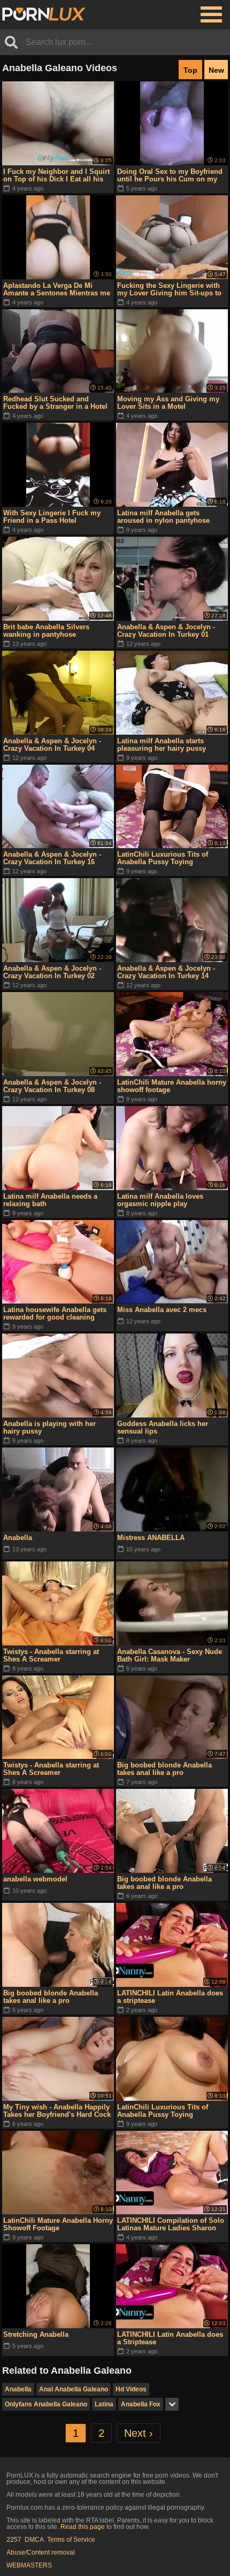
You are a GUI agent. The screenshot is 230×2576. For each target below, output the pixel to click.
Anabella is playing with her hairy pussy (49, 1427)
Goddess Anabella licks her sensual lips (163, 1427)
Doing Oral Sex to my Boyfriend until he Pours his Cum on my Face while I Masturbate (170, 176)
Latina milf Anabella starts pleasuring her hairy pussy (162, 745)
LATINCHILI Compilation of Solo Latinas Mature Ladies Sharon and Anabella (171, 2224)
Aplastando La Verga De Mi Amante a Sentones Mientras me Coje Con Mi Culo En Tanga (57, 289)
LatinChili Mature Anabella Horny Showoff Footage (58, 2224)
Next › (139, 2433)
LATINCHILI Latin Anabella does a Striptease (170, 2338)
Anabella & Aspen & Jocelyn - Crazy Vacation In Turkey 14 (166, 972)
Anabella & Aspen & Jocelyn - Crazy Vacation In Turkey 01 (166, 631)
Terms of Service (71, 2540)
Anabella (18, 1538)
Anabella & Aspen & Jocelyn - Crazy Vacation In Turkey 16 (52, 858)
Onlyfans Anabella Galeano (46, 2404)
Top (190, 70)
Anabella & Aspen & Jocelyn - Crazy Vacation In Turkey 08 (52, 1086)
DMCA (34, 2540)
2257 (14, 2540)
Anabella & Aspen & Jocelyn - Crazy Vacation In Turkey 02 (52, 972)
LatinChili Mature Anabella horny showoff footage (172, 1086)
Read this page (83, 2527)
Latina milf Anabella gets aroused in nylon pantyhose (163, 517)
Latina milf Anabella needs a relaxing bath (50, 1200)
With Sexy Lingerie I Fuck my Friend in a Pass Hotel (52, 517)
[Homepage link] (44, 14)
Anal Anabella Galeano (74, 2389)
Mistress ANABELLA (151, 1538)
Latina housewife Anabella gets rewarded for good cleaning (55, 1313)
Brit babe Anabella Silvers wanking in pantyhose (46, 631)
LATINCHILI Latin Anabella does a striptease (170, 1997)
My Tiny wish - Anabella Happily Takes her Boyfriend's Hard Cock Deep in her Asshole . (57, 2111)
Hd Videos (131, 2389)
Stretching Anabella (36, 2334)
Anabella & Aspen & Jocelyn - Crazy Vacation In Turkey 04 (52, 745)
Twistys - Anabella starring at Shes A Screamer (51, 1655)
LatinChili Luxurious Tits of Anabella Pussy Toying (163, 858)
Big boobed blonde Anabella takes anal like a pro (164, 1769)
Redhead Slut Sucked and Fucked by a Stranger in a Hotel (55, 403)
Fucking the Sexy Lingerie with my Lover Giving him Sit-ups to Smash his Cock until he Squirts (171, 289)
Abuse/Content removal (41, 2552)
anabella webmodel (35, 1879)
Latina (104, 2404)
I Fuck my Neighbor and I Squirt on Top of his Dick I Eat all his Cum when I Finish (56, 176)
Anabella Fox (141, 2404)
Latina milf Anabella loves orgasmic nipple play (160, 1200)
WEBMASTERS (29, 2565)
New (216, 70)
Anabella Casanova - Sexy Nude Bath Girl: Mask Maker (170, 1655)
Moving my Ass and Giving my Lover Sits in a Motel (168, 403)
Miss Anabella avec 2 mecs (162, 1310)
